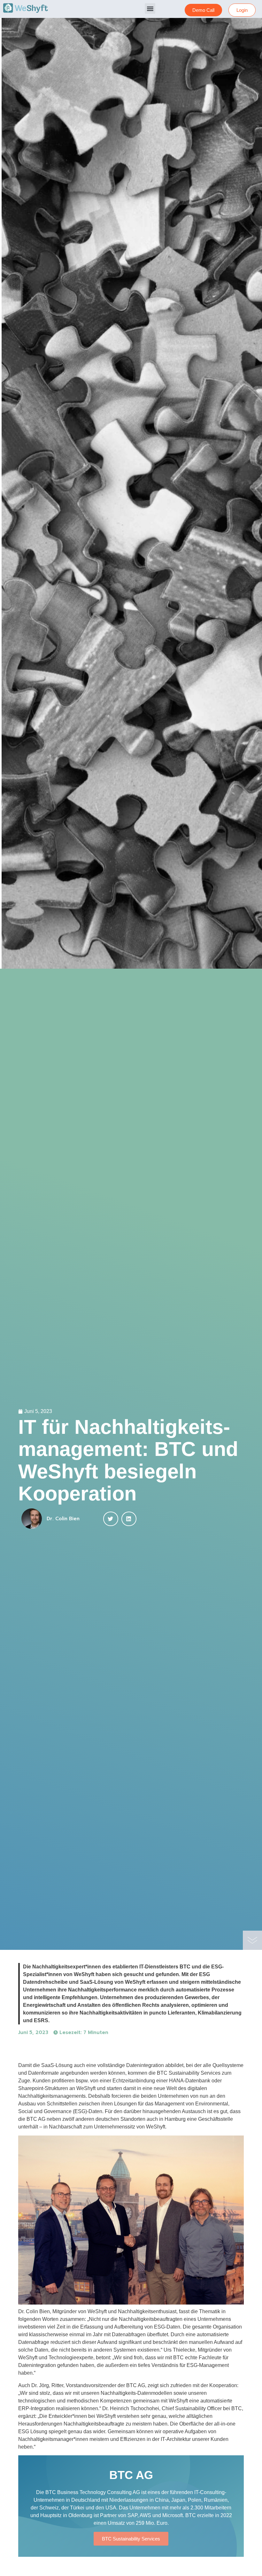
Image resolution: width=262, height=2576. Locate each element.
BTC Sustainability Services (131, 2539)
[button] (150, 8)
